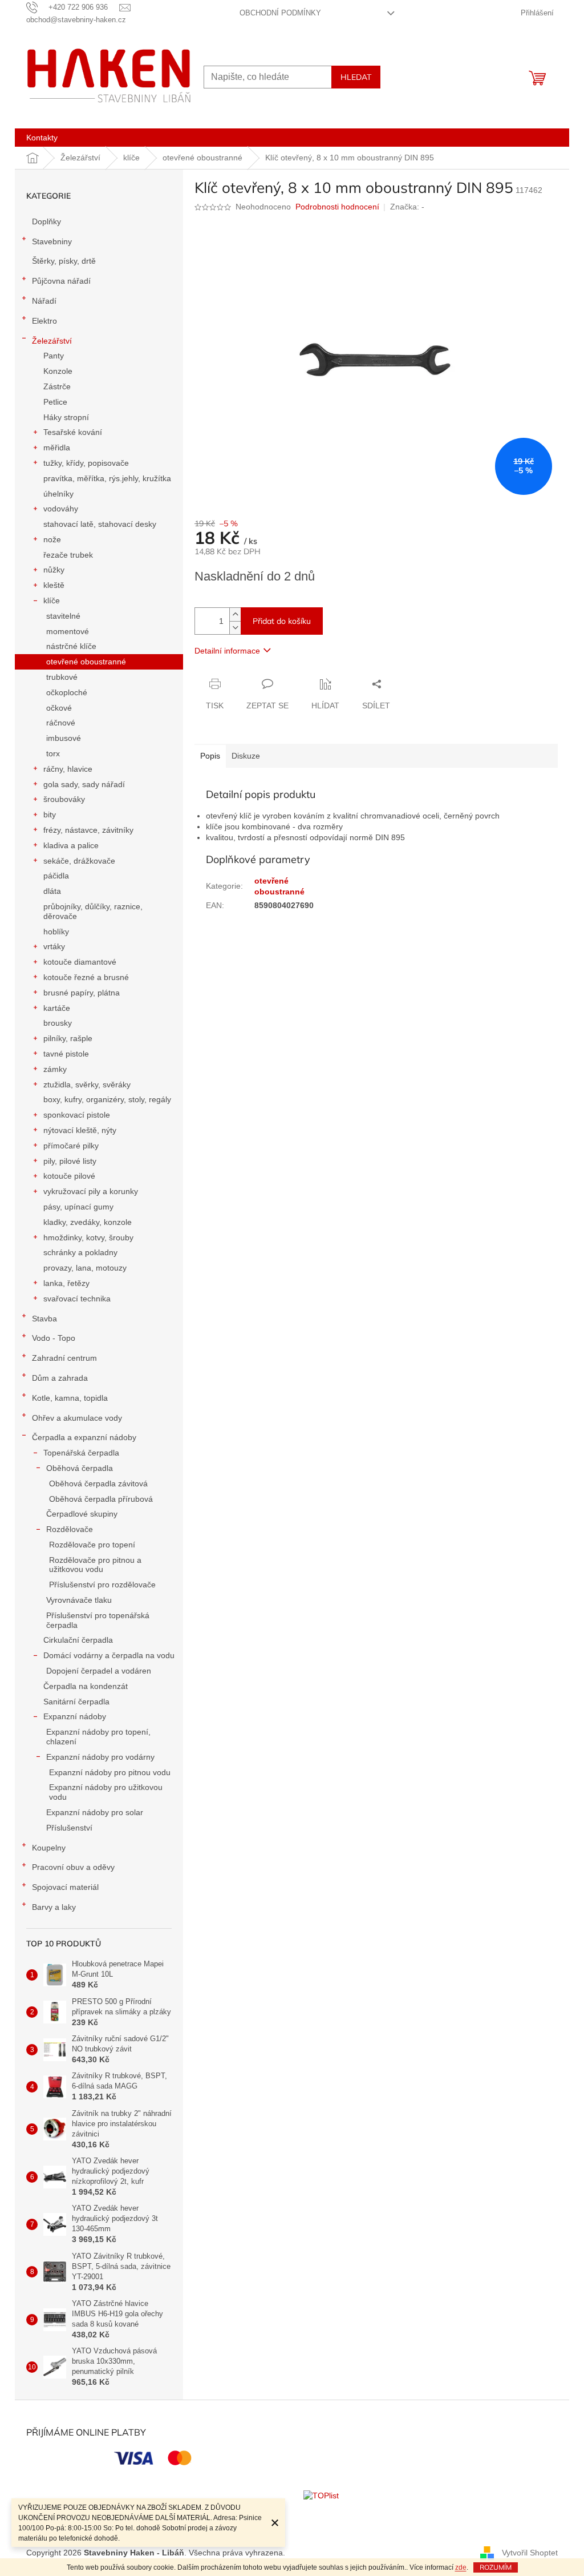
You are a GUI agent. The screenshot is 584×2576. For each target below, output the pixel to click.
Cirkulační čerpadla (78, 1640)
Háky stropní (66, 417)
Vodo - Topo (54, 1338)
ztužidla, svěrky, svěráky (87, 1085)
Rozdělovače (70, 1529)
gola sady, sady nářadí (84, 784)
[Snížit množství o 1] (235, 628)
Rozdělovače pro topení (92, 1545)
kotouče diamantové (80, 962)
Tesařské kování (73, 432)
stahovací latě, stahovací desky (100, 524)
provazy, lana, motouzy (85, 1268)
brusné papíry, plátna (82, 993)
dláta (52, 891)
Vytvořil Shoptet (530, 2552)
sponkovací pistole (77, 1115)
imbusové (64, 738)
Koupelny (49, 1848)
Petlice (55, 402)
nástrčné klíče (71, 646)
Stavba (44, 1319)
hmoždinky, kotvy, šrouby (88, 1237)
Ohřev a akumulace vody (77, 1418)
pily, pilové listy (70, 1161)
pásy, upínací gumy (78, 1207)
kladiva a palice (71, 845)
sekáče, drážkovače (79, 861)
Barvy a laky (54, 1907)
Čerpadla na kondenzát (86, 1686)
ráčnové (61, 723)
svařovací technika (77, 1299)
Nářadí (44, 301)
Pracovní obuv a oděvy (73, 1867)
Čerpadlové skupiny (82, 1514)
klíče (52, 600)
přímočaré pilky (71, 1146)
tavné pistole (66, 1054)
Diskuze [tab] (246, 756)
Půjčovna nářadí (61, 281)
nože (52, 539)
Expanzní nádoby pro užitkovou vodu (106, 1792)
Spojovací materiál (65, 1887)
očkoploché (67, 692)
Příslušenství (69, 1828)
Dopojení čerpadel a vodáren (99, 1671)
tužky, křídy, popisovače (86, 463)
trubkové (62, 677)
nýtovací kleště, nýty (80, 1130)
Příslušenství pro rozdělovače (102, 1585)
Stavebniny (52, 241)
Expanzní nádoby (75, 1716)
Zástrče (57, 386)
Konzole (58, 371)
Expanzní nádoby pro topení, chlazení (98, 1737)
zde (461, 2567)
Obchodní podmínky (280, 13)
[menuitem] (42, 138)
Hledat (356, 77)
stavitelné (63, 616)
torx (53, 753)
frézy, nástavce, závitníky (88, 830)
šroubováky (64, 799)
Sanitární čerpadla (76, 1702)
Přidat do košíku (282, 621)
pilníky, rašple (68, 1038)
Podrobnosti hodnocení (337, 207)
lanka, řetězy (66, 1283)
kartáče (57, 1008)
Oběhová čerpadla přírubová (101, 1499)
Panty (54, 356)
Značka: (407, 207)
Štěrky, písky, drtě (64, 261)
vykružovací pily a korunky (91, 1191)
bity (50, 815)
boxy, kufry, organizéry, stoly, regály (107, 1099)
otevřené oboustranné (86, 662)
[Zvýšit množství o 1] (235, 614)
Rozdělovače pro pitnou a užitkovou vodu (95, 1565)
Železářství (52, 341)
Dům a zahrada (60, 1378)
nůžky (54, 570)
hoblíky (56, 932)
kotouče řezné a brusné (86, 977)
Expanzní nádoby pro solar (95, 1812)
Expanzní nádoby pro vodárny (100, 1757)
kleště (54, 585)
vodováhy (61, 509)
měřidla (57, 448)
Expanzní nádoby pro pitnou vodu (110, 1772)
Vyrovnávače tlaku (79, 1600)
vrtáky (54, 946)
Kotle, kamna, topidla (70, 1398)
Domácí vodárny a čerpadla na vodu (109, 1655)
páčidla (56, 876)
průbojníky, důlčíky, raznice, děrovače (93, 911)
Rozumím (496, 2567)
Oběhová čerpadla (80, 1468)
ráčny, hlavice (68, 769)
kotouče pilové (69, 1176)
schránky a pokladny (80, 1252)
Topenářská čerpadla (81, 1453)
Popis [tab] (210, 756)
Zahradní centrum (64, 1358)
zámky (55, 1069)
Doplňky (46, 221)
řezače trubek (68, 555)
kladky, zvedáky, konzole (88, 1222)
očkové (59, 708)
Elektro (44, 321)
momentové (68, 631)
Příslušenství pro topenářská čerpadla (98, 1620)
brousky (58, 1023)
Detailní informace (227, 651)
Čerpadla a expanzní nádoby (84, 1437)
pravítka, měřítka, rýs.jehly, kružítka (107, 478)
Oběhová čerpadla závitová (98, 1483)
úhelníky (58, 494)
